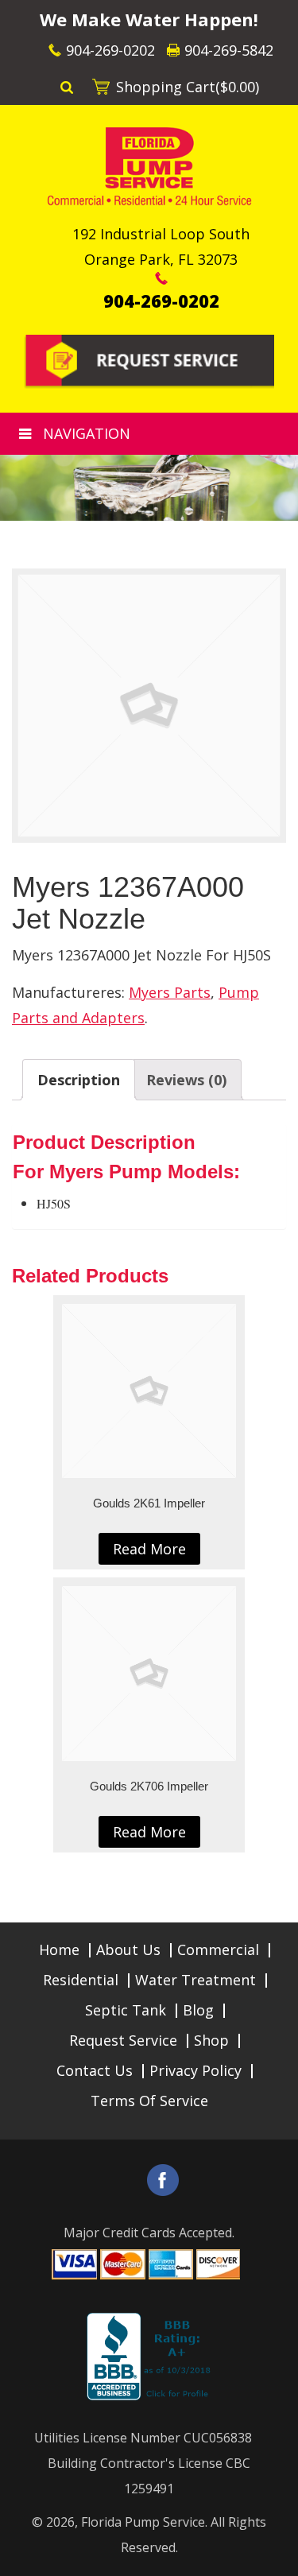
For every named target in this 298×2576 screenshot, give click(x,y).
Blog (198, 2010)
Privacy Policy (195, 2070)
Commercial (218, 1949)
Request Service (123, 2040)
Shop (211, 2040)
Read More (149, 1549)
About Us (128, 1949)
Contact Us (95, 2070)
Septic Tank (126, 2010)
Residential (81, 1980)
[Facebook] (163, 2180)
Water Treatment (195, 1980)
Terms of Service (149, 2101)
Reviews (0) (186, 1080)
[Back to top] (273, 2555)
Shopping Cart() (188, 87)
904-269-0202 (110, 50)
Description (79, 1080)
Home (59, 1949)
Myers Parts (170, 992)
